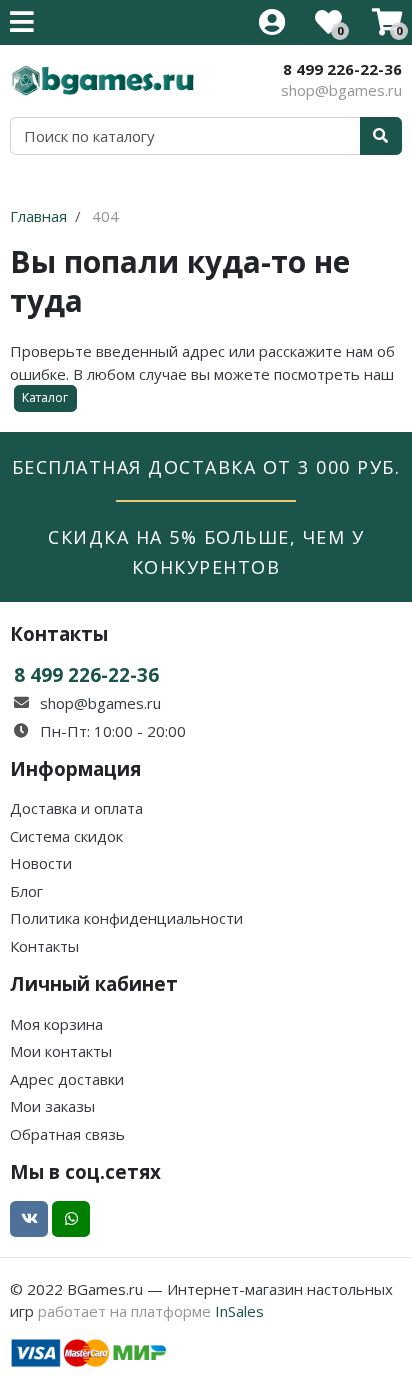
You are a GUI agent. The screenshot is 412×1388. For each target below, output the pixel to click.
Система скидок (66, 836)
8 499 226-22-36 (342, 69)
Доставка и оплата (76, 808)
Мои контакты (61, 1051)
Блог (26, 891)
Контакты (44, 946)
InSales (239, 1311)
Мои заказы (52, 1106)
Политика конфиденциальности (126, 918)
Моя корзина (56, 1024)
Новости (41, 863)
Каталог (45, 397)
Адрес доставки (67, 1079)
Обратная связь (67, 1134)
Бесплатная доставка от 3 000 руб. (206, 467)
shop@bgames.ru (341, 90)
